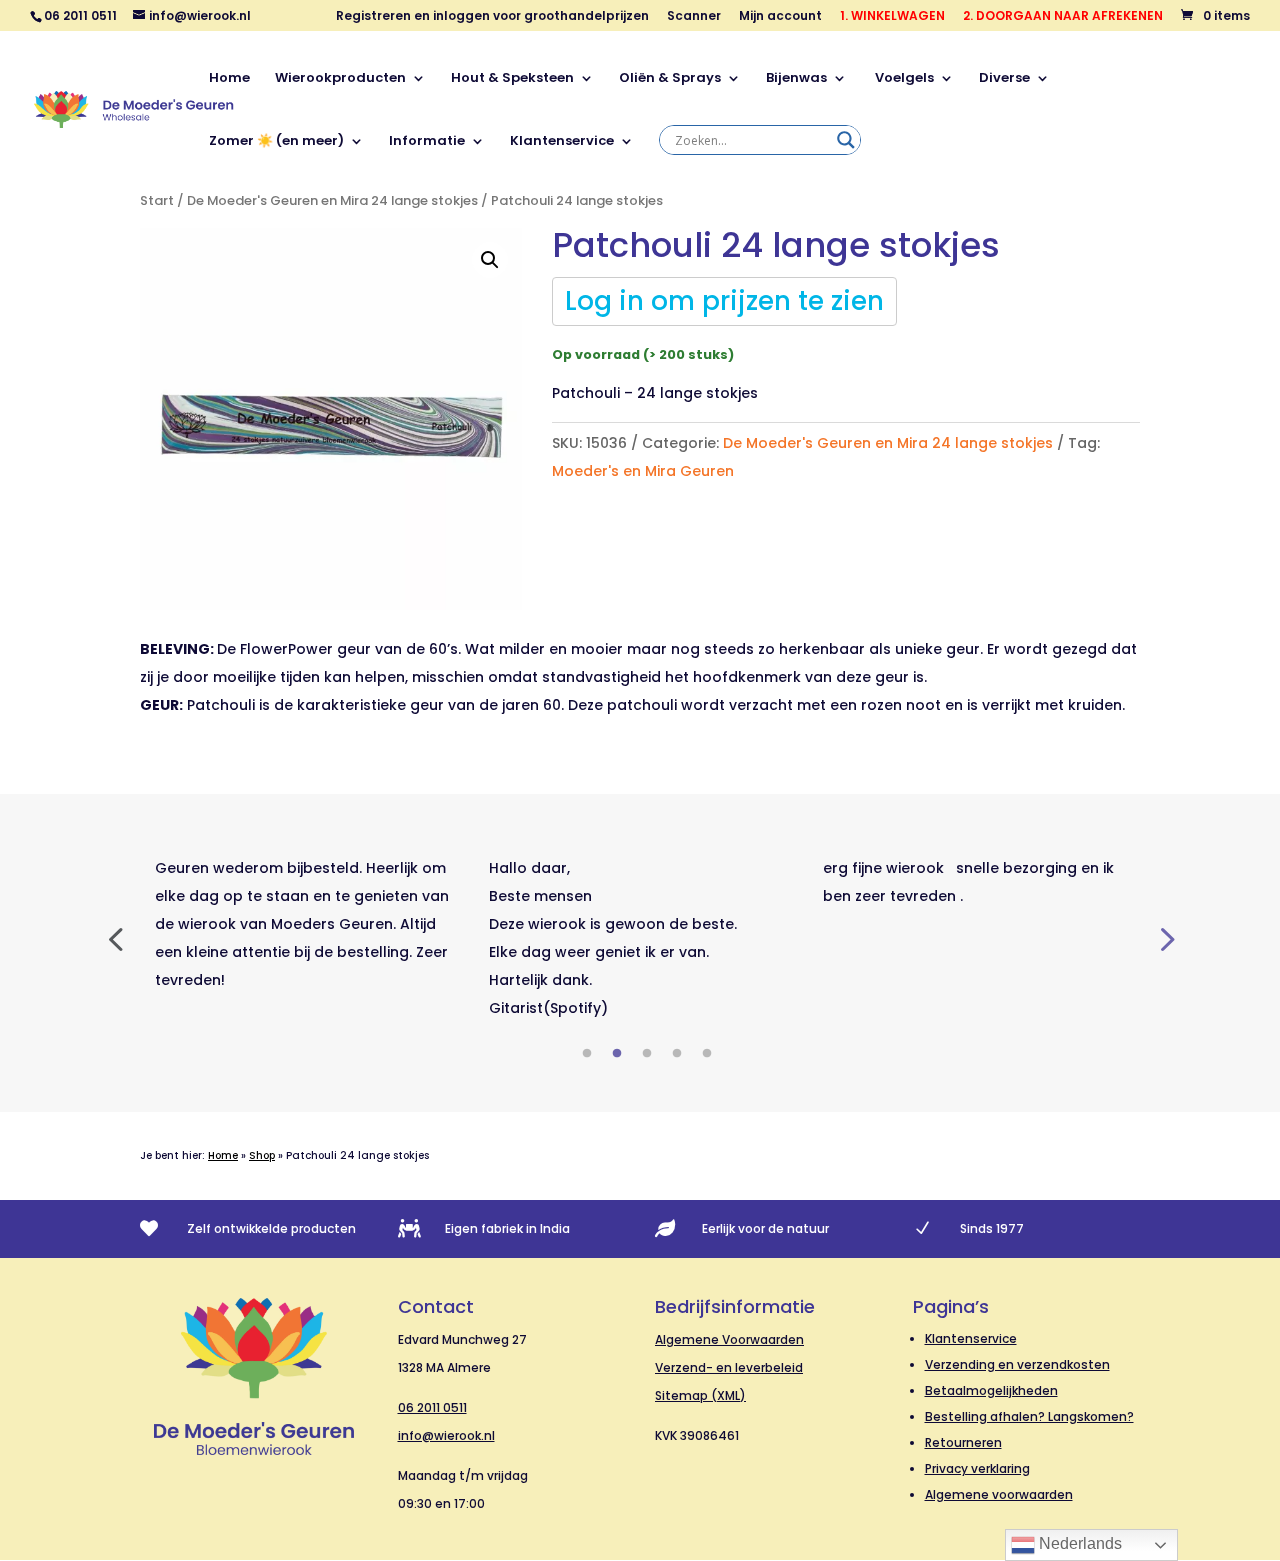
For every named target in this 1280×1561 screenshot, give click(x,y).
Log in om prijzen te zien (724, 301)
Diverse (1004, 79)
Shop (262, 1155)
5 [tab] (707, 1054)
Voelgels (903, 79)
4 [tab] (677, 1054)
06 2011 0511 (432, 1407)
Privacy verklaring (977, 1468)
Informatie (427, 142)
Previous (115, 938)
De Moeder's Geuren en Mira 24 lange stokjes (332, 200)
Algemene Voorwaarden (729, 1339)
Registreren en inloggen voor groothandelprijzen (492, 17)
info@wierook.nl (446, 1435)
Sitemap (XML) (700, 1395)
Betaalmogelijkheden (991, 1390)
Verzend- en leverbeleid (729, 1367)
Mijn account (780, 17)
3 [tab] (647, 1054)
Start (157, 200)
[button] (490, 260)
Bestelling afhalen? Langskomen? (1029, 1416)
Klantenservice (562, 142)
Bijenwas (796, 79)
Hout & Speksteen (512, 79)
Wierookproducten (340, 79)
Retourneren (963, 1442)
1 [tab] (587, 1054)
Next (1165, 938)
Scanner (694, 17)
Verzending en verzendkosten (1017, 1364)
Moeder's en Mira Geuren (643, 471)
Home (229, 79)
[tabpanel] (307, 924)
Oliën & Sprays (670, 79)
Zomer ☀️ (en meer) (276, 142)
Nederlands (1078, 1543)
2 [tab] (617, 1054)
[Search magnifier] (846, 140)
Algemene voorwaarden (999, 1494)
